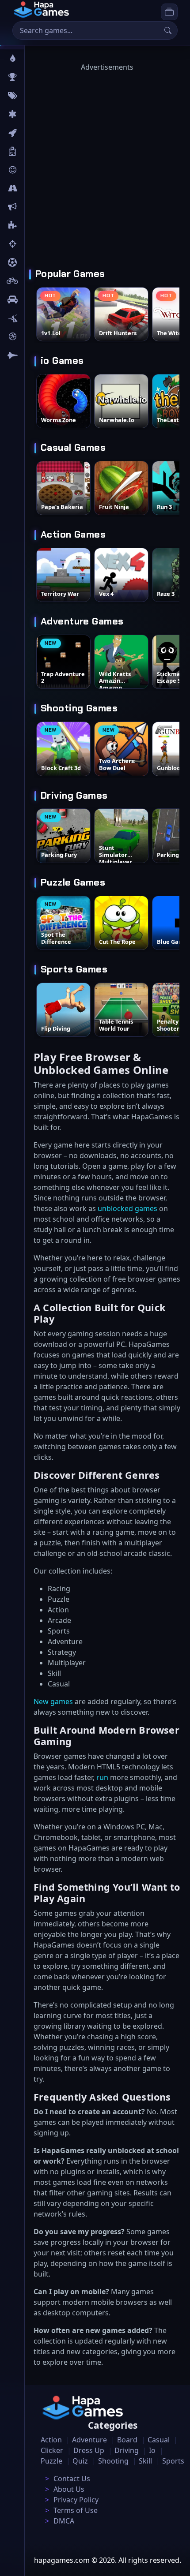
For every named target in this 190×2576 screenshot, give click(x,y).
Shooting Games (79, 708)
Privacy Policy (76, 2500)
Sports (173, 2461)
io (32, 207)
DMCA (64, 2521)
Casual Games (73, 448)
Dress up (89, 2450)
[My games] (169, 12)
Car (34, 299)
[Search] (168, 30)
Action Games (73, 535)
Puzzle (51, 2461)
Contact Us (72, 2479)
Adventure (89, 2440)
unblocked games (127, 1208)
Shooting (113, 2461)
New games (53, 1701)
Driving (127, 2450)
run (102, 1777)
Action (51, 2440)
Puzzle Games (73, 882)
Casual (159, 2440)
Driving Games (74, 796)
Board (38, 151)
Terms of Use (76, 2510)
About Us (69, 2489)
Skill (145, 2461)
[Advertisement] (95, 167)
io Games (62, 361)
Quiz (80, 2461)
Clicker (52, 2450)
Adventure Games (82, 621)
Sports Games (74, 969)
